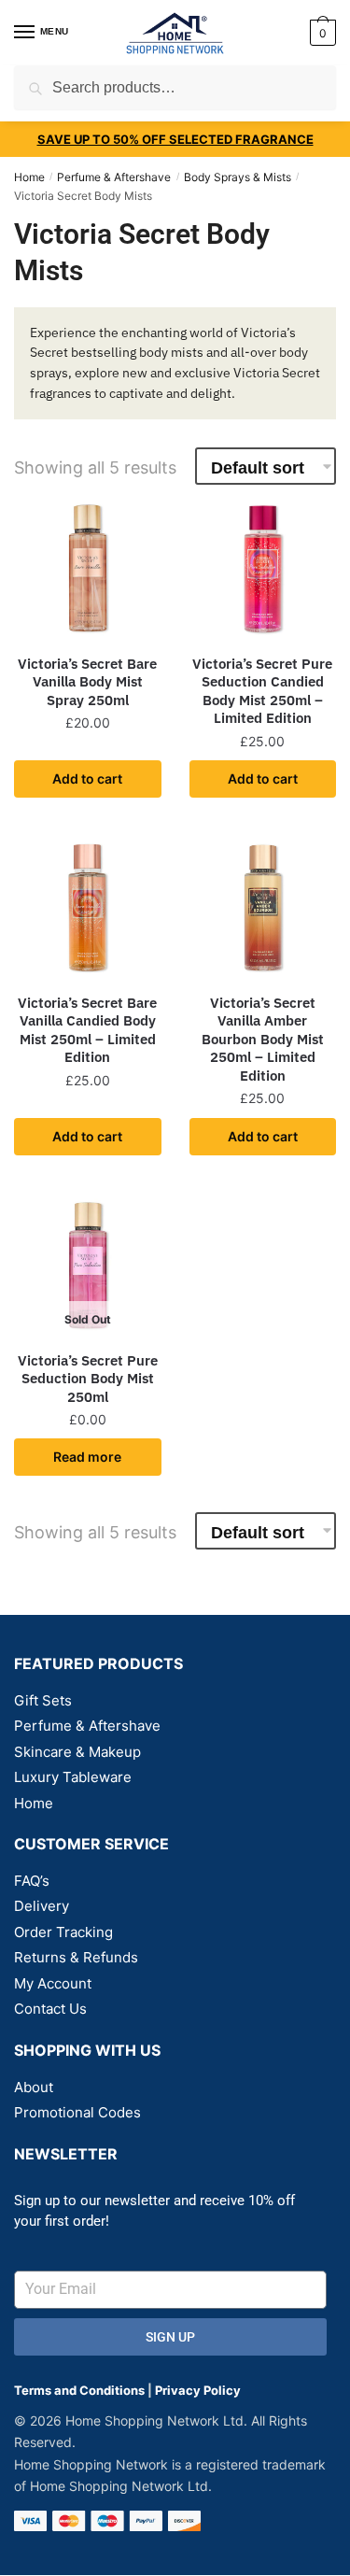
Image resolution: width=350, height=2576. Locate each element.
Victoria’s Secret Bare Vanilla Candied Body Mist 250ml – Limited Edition (87, 1030)
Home (29, 177)
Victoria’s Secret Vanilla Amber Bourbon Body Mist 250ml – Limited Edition (263, 1039)
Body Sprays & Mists (238, 177)
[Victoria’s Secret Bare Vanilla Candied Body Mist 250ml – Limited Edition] (88, 907)
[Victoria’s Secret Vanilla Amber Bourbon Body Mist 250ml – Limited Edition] (263, 907)
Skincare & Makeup (77, 1752)
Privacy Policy (198, 2390)
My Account (53, 1983)
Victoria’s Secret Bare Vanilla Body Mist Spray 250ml (87, 682)
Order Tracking (63, 1932)
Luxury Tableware (73, 1777)
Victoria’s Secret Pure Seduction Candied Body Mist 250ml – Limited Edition (262, 691)
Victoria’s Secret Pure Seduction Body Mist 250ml (88, 1379)
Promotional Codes (77, 2112)
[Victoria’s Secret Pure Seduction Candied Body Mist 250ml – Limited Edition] (263, 568)
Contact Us (50, 2009)
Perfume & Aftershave (114, 177)
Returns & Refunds (76, 1957)
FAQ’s (32, 1881)
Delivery (42, 1906)
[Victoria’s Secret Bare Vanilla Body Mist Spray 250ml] (88, 568)
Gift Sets (43, 1700)
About (34, 2087)
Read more (87, 1457)
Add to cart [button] (87, 778)
